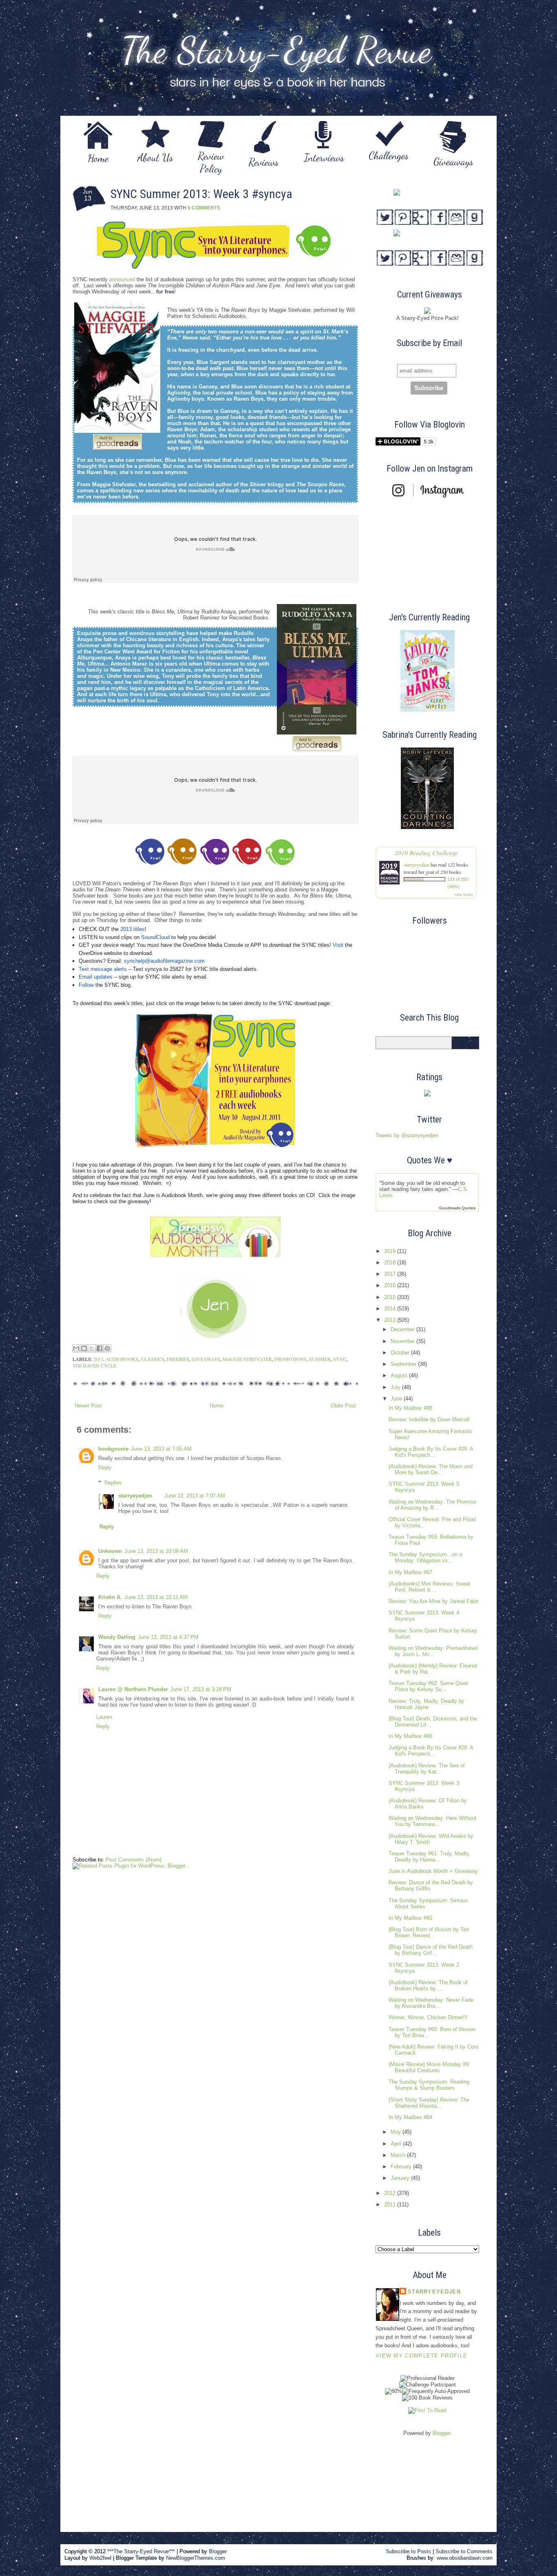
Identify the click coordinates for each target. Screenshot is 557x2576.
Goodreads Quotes (457, 1208)
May (397, 2132)
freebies (178, 1359)
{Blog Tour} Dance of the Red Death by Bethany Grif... (431, 1950)
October (401, 1353)
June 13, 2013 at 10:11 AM (156, 1597)
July (396, 1387)
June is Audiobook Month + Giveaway (433, 1871)
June (397, 1399)
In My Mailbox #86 (410, 1736)
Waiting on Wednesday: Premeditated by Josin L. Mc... (433, 1651)
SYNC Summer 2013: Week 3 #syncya (201, 194)
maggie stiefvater (247, 1359)
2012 (391, 2193)
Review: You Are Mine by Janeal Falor (433, 1601)
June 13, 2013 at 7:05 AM (161, 1449)
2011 (391, 2204)
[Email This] (76, 1348)
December (403, 1329)
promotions (291, 1359)
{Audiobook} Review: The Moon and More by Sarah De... (431, 1469)
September (404, 1364)
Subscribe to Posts (408, 2551)
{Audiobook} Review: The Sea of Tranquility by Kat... (427, 1769)
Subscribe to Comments (464, 2551)
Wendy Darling (117, 1637)
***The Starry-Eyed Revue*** (141, 2551)
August (400, 1375)
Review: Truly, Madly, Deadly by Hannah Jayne (427, 1704)
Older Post (343, 1406)
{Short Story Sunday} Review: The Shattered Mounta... (429, 2103)
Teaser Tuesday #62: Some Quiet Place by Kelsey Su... (428, 1686)
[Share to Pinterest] (107, 1348)
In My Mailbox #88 (410, 1408)
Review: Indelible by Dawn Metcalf (429, 1419)
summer (320, 1359)
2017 (391, 1274)
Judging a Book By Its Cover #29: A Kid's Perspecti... (431, 1452)
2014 (391, 1309)
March (399, 2155)
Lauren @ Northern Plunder (133, 1689)
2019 (391, 1251)
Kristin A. (110, 1597)
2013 (98, 1359)
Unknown (110, 1551)
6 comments (204, 208)
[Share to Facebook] (99, 1348)
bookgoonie (113, 1449)
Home (217, 1406)
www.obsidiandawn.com (465, 2558)
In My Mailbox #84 (410, 2117)
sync (340, 1359)
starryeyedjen (135, 1496)
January (401, 2178)
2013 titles (133, 929)
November (403, 1341)
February (402, 2167)
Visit (338, 945)
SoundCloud (155, 937)
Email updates (96, 977)
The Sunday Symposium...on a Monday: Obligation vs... (425, 1557)
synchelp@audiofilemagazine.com (164, 961)
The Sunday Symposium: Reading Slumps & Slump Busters (429, 2085)
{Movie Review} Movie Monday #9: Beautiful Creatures (429, 2067)
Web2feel (100, 2558)
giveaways (206, 1359)
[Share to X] (92, 1348)
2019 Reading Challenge (426, 852)
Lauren (104, 1717)
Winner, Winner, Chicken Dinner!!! (428, 2017)
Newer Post (88, 1406)
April (397, 2144)
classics (153, 1359)
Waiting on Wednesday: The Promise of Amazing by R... (432, 1505)
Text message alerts (103, 969)
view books (464, 894)
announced (122, 279)
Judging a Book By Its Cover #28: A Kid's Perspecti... (431, 1751)
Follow (86, 985)
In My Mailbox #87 (410, 1572)
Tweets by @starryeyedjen (407, 1135)
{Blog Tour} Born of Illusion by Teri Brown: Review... (429, 1932)
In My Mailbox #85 (410, 1918)
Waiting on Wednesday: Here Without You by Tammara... (433, 1821)
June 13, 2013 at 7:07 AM (195, 1496)
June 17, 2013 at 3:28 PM (201, 1689)
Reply (105, 1468)
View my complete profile (421, 2356)
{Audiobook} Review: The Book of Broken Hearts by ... (428, 1985)
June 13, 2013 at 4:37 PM (168, 1637)
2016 (391, 1285)
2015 (391, 1297)
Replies (113, 1482)
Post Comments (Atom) (134, 1860)
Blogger (441, 2433)
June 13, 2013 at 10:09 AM (156, 1551)
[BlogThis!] (84, 1348)
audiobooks (122, 1359)
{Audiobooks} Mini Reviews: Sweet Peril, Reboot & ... (430, 1587)
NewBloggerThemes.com (196, 2558)
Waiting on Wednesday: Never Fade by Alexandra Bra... (431, 2003)
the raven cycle (94, 1365)
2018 (391, 1263)
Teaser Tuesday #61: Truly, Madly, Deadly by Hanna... (429, 1857)
